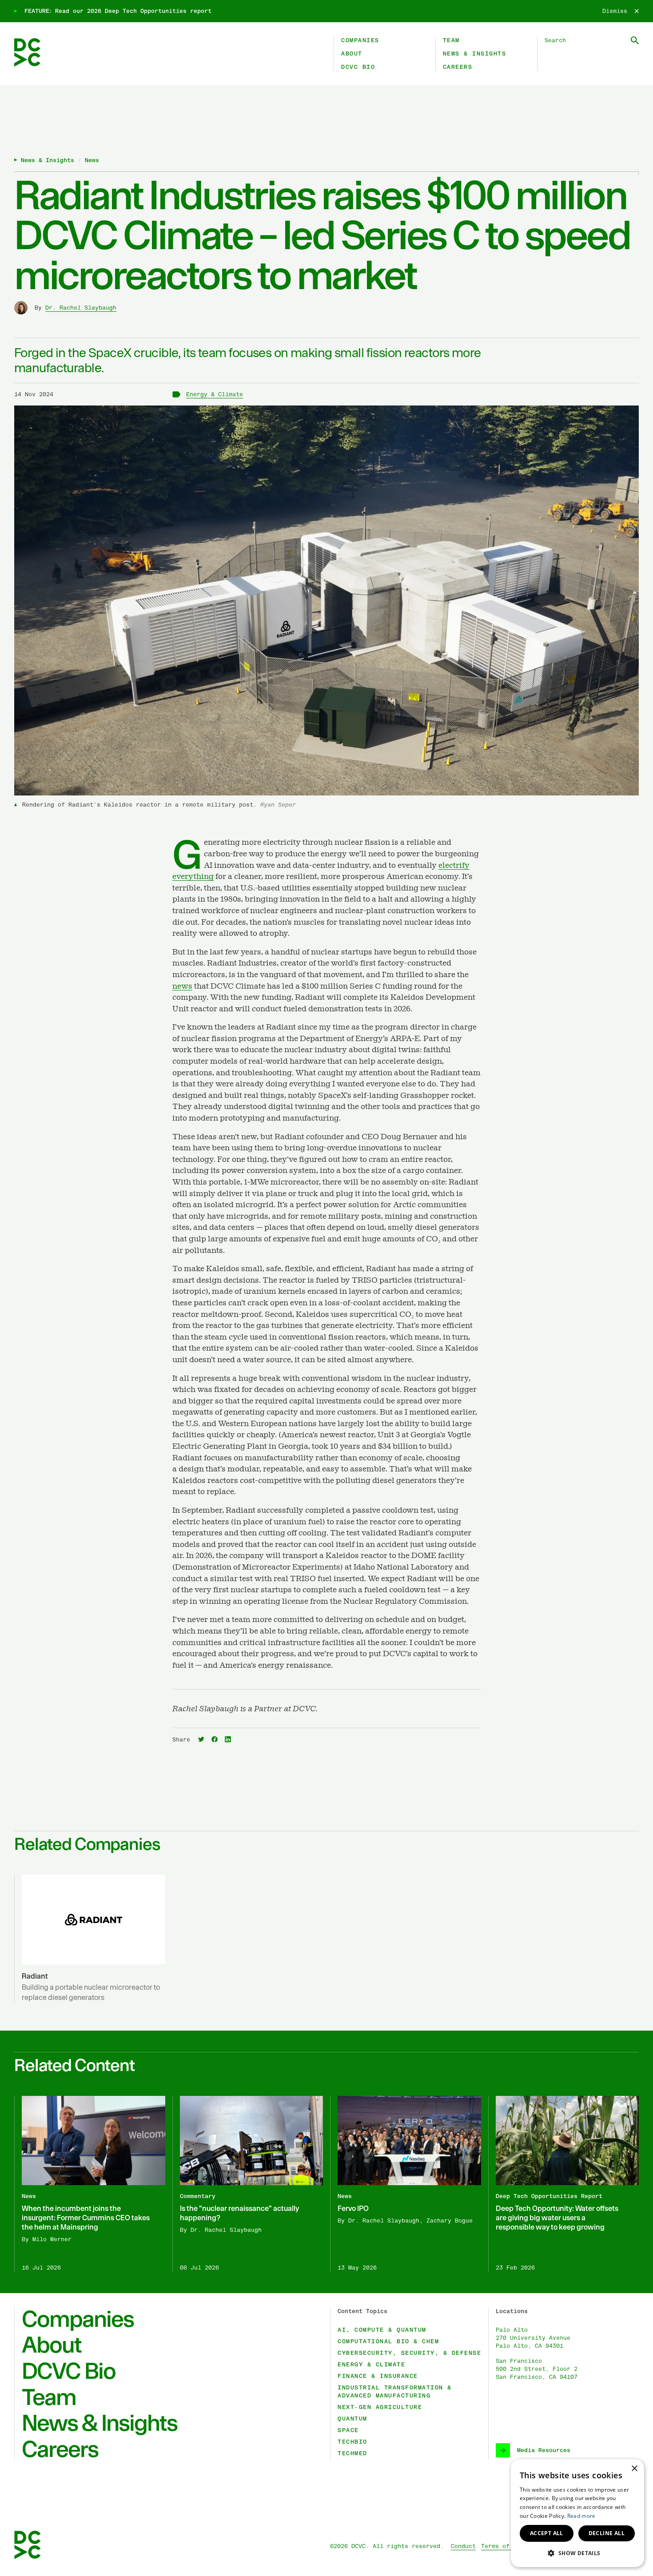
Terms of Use (502, 2546)
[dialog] (577, 2513)
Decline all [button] (607, 2533)
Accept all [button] (547, 2533)
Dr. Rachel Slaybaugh (81, 308)
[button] (577, 2553)
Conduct (463, 2546)
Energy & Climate (215, 394)
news (182, 986)
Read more (581, 2516)
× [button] (634, 2469)
